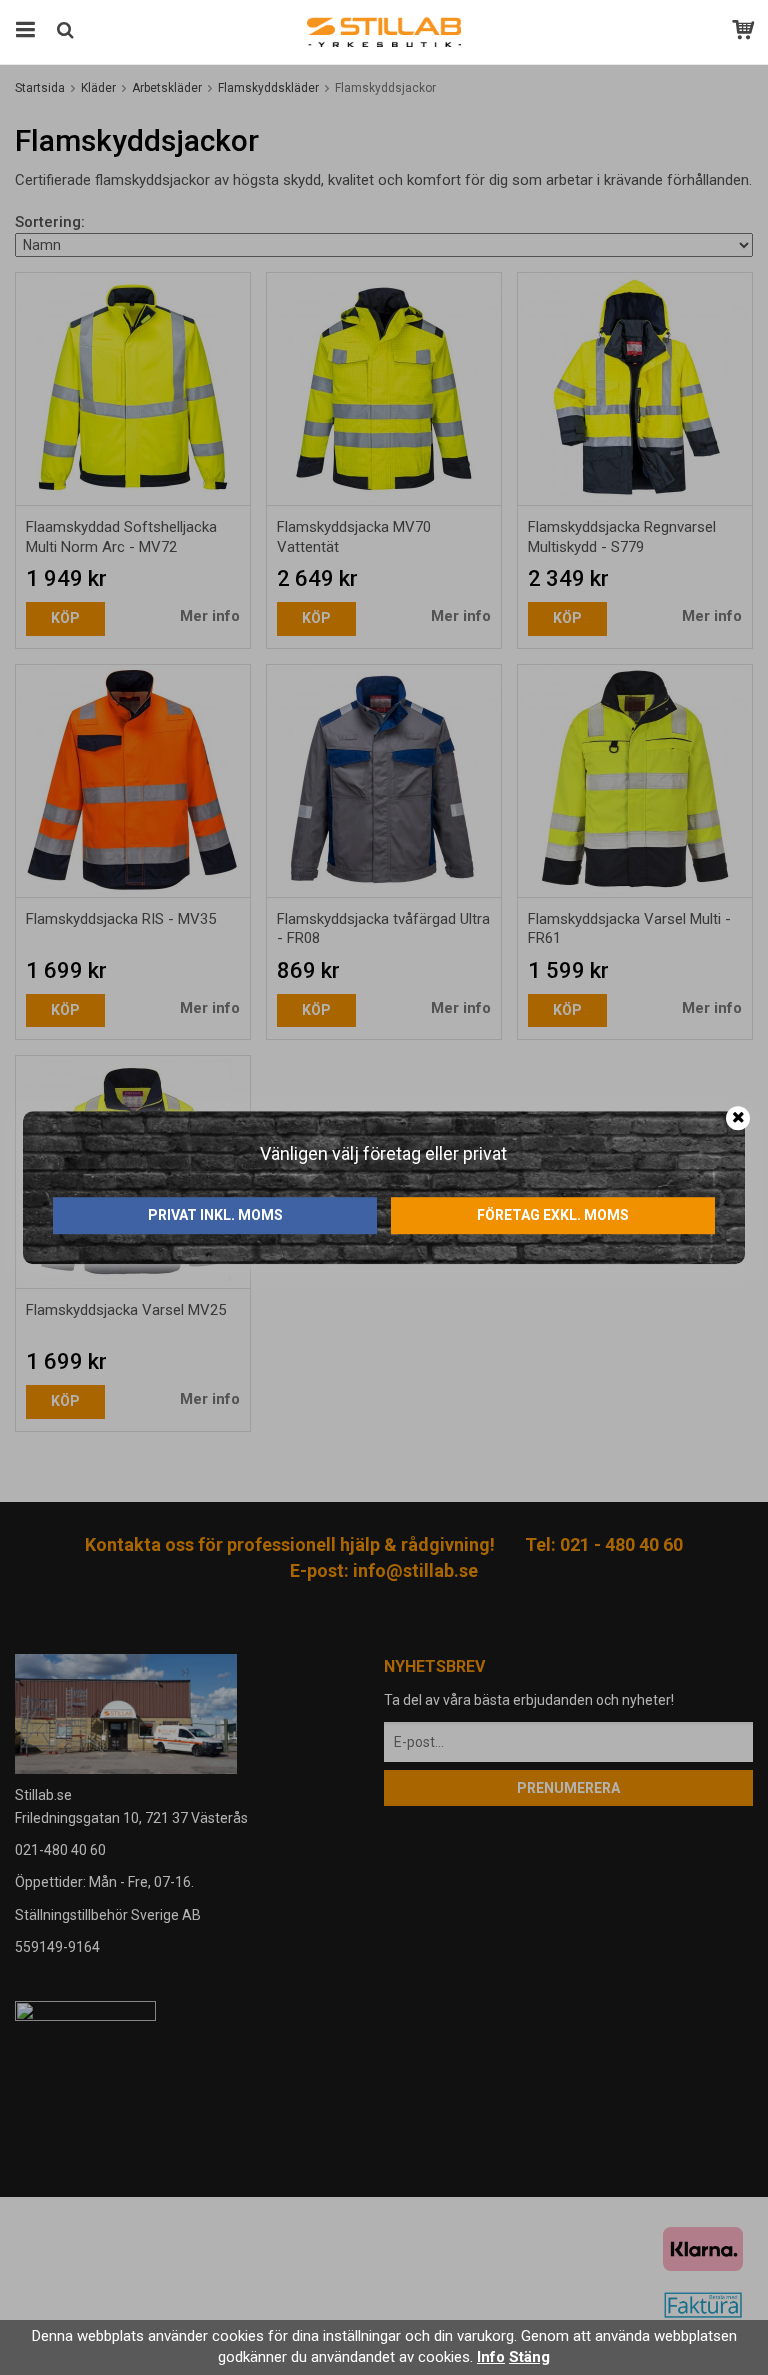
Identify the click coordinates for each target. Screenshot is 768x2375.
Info (491, 2357)
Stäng (529, 2357)
